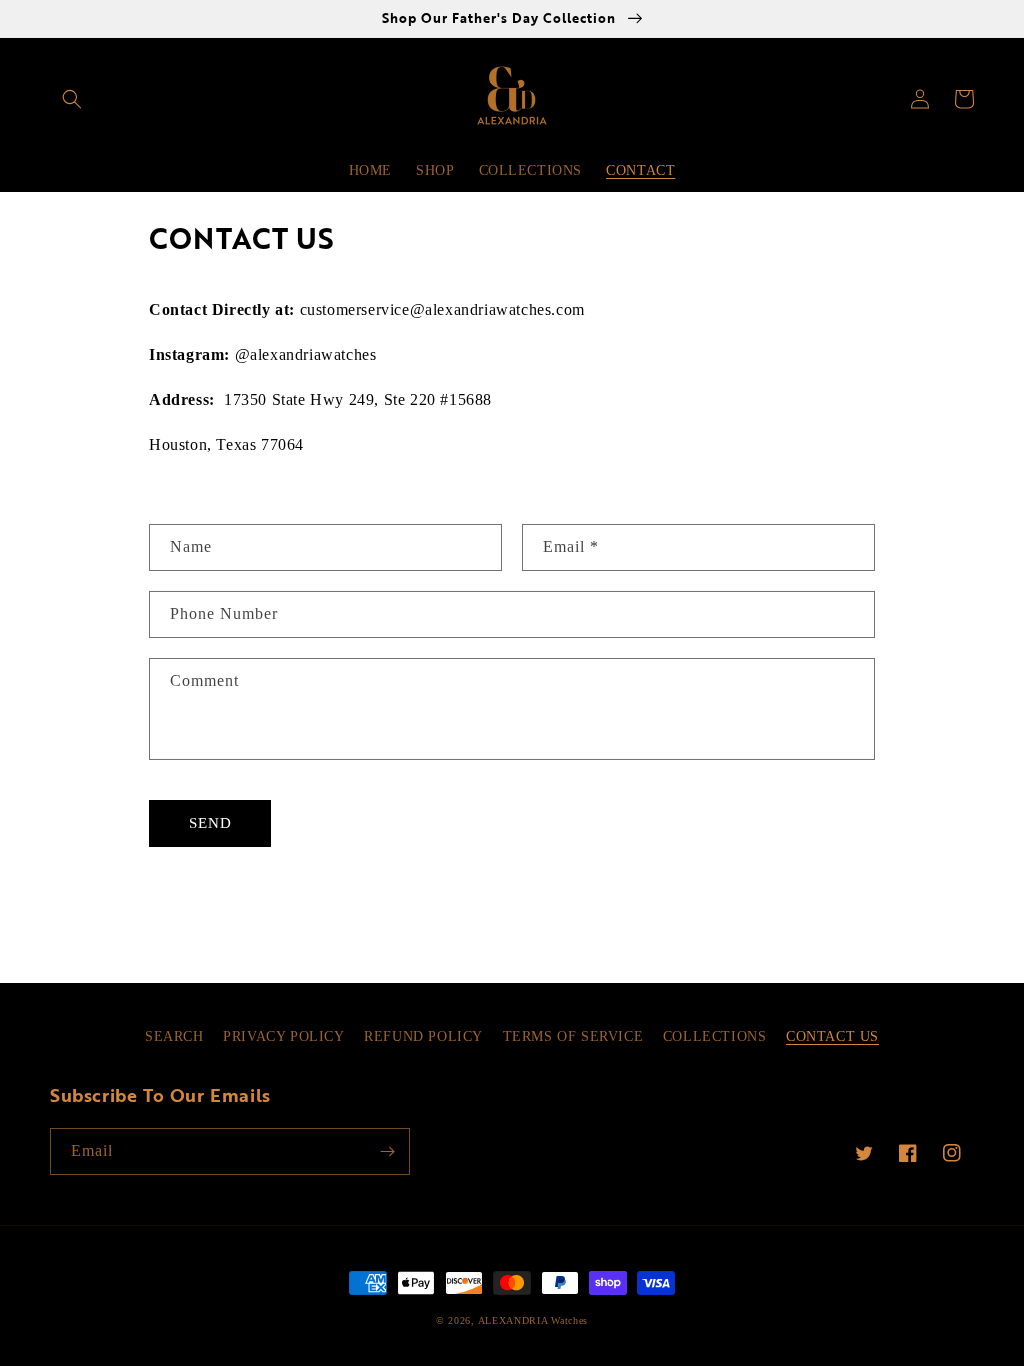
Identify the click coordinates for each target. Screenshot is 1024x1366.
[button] (72, 99)
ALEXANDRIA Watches (533, 1320)
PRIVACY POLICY (283, 1036)
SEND (210, 823)
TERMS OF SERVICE (573, 1036)
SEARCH (174, 1036)
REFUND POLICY (423, 1036)
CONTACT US (832, 1036)
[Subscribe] (387, 1151)
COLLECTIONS (715, 1036)
